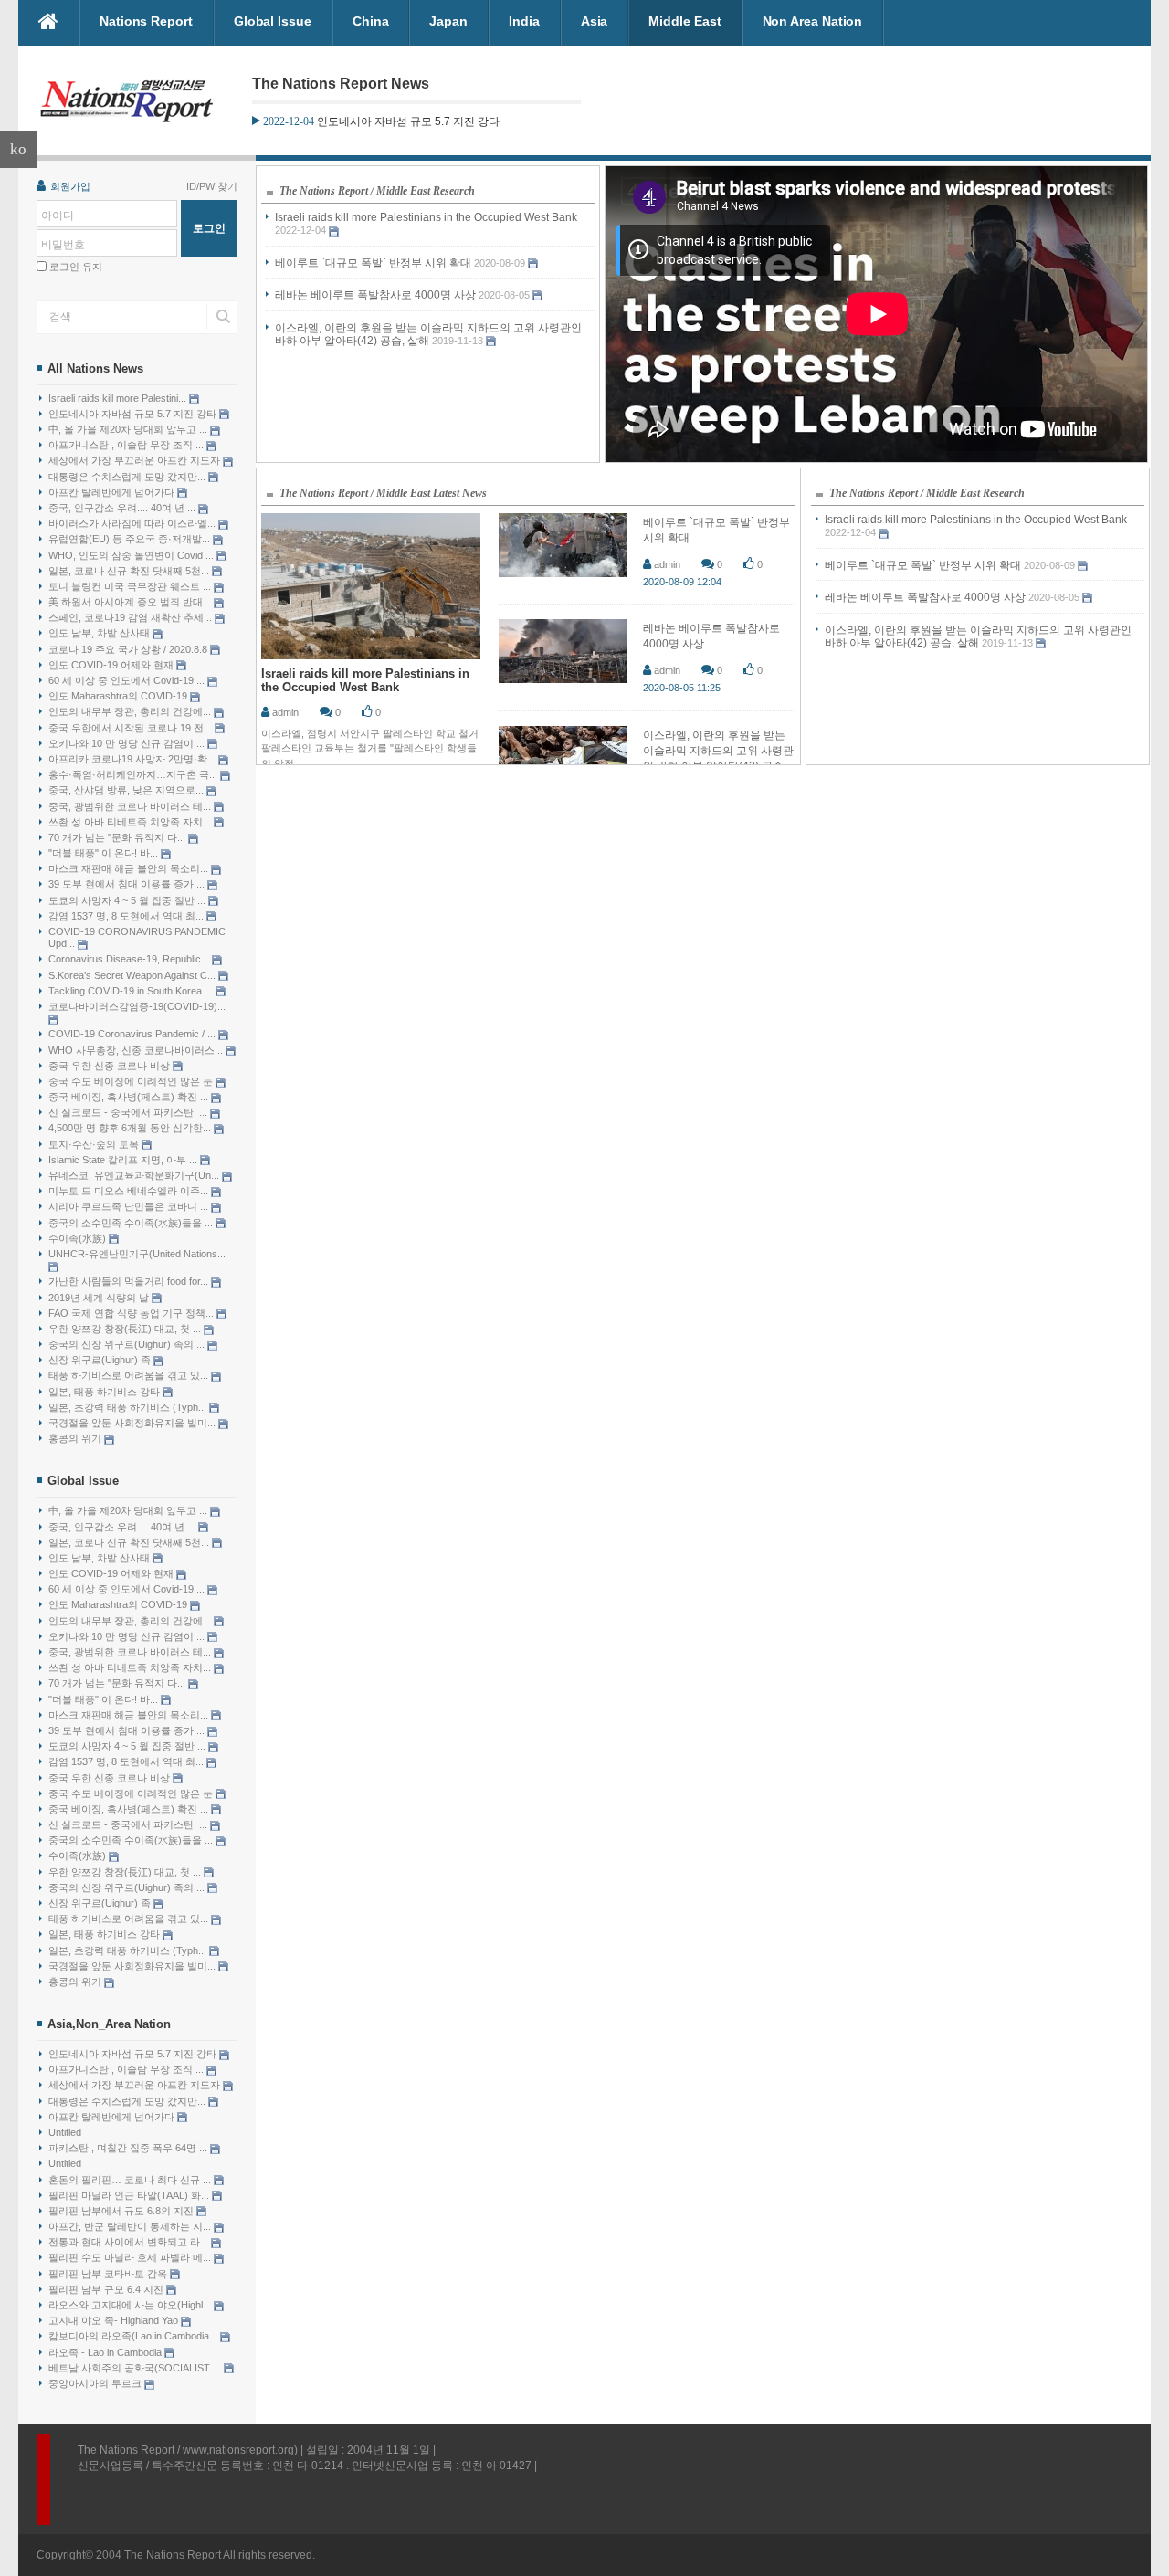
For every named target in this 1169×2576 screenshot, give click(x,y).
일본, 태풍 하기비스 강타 (105, 1392)
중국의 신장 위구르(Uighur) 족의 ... (128, 1344)
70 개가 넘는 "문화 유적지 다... (118, 837)
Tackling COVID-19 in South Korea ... (132, 991)
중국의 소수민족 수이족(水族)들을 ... (132, 1223)
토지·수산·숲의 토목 (95, 1144)
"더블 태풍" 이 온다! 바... (105, 853)
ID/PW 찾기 (212, 186)
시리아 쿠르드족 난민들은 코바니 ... (130, 1206)
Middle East (685, 21)
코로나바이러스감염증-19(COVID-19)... (137, 1006)
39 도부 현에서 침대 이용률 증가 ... (128, 884)
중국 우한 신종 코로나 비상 (111, 1066)
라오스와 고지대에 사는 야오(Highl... (131, 2305)
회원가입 (70, 186)
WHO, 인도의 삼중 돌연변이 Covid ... (132, 555)
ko (18, 149)
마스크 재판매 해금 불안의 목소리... (130, 868)
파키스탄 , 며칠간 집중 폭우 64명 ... (129, 2148)
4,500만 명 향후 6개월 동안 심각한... (131, 1128)
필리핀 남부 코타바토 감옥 (109, 2274)
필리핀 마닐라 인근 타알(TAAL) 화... (130, 2195)
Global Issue (273, 21)
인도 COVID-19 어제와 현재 (112, 665)
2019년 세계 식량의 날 (100, 1298)
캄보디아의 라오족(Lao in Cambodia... (134, 2336)
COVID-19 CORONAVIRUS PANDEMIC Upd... (137, 937)
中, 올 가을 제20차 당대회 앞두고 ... (129, 429)
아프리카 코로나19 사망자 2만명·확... (133, 759)
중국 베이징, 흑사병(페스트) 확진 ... (130, 1097)
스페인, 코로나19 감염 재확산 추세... (132, 617)
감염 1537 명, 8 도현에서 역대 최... (127, 916)
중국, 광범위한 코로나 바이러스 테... (131, 806)
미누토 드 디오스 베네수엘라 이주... (130, 1191)
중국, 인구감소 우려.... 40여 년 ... (123, 508)
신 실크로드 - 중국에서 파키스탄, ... (129, 1112)
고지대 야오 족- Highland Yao (115, 2320)
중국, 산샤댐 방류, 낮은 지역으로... (127, 790)
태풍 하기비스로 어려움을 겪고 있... (130, 1375)
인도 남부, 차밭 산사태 (100, 633)
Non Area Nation (813, 21)
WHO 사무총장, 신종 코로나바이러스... (137, 1050)
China (371, 21)
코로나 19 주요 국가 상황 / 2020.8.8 (129, 649)
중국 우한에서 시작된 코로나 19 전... (132, 728)
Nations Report (146, 21)
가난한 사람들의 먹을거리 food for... (130, 1281)
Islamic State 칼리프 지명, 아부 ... (124, 1160)
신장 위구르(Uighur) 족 (101, 1360)
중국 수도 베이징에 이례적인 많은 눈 (132, 1081)
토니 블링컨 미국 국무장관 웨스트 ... (131, 586)
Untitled (65, 2132)
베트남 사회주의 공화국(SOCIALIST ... (136, 2368)
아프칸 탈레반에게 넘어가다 (113, 492)
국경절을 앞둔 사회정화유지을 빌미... (133, 1423)
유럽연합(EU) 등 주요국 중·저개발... (131, 539)
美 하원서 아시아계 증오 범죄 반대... (131, 602)
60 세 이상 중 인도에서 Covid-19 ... (128, 680)
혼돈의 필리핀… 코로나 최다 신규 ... (131, 2180)
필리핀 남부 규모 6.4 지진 (107, 2289)
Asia (595, 21)
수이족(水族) (79, 1238)
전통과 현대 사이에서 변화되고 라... (130, 2242)
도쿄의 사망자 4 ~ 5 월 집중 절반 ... (128, 900)
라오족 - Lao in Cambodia (106, 2352)
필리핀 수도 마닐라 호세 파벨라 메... (131, 2257)
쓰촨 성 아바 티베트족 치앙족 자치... (131, 822)
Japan (448, 21)
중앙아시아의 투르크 (96, 2383)
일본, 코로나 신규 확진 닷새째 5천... (130, 571)
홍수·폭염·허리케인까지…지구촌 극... (134, 774)
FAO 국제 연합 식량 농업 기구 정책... (132, 1313)
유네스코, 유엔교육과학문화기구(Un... (135, 1175)
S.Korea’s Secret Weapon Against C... (133, 975)
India (524, 21)
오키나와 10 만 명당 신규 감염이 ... (128, 743)
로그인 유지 (76, 267)
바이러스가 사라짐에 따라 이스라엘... (133, 523)
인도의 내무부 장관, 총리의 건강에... (131, 711)
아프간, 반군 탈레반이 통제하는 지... (131, 2226)
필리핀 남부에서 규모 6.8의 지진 (122, 2211)
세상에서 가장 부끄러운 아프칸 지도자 (136, 460)
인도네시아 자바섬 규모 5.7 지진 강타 (134, 414)
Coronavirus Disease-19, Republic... (130, 959)
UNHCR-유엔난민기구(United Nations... (137, 1254)
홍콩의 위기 (76, 1438)
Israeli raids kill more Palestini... (119, 398)
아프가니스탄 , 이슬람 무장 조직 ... (127, 445)
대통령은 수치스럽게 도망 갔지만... (128, 477)
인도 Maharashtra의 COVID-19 (119, 696)
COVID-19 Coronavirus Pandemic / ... (133, 1034)
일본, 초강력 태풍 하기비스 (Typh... (129, 1407)
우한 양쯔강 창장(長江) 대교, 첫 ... (126, 1329)
